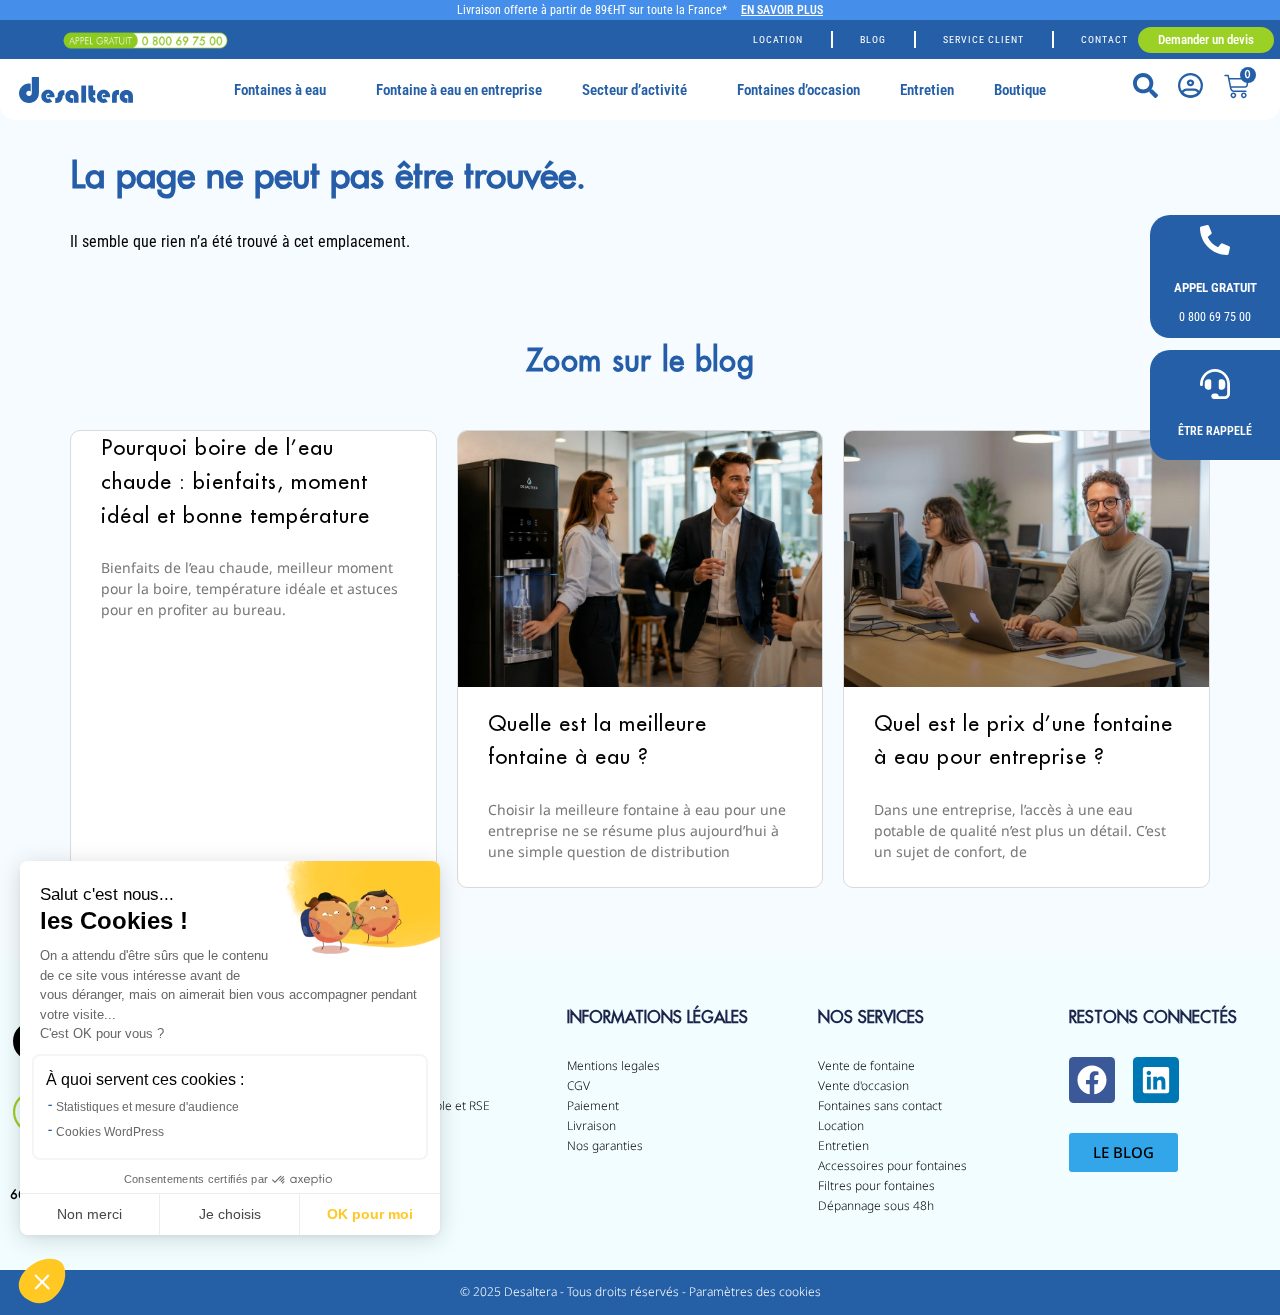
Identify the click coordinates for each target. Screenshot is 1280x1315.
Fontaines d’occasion (798, 90)
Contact (1104, 39)
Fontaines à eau (280, 90)
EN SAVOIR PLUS (782, 10)
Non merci (89, 1214)
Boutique (1020, 90)
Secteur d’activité (634, 90)
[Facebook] (1092, 1080)
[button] (42, 1281)
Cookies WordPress (110, 1132)
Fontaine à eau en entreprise (459, 90)
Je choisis (230, 1214)
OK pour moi (370, 1214)
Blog (873, 39)
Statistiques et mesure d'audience (147, 1107)
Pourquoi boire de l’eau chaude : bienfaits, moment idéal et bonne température (235, 481)
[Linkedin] (1156, 1080)
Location (778, 39)
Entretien (927, 90)
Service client (983, 39)
